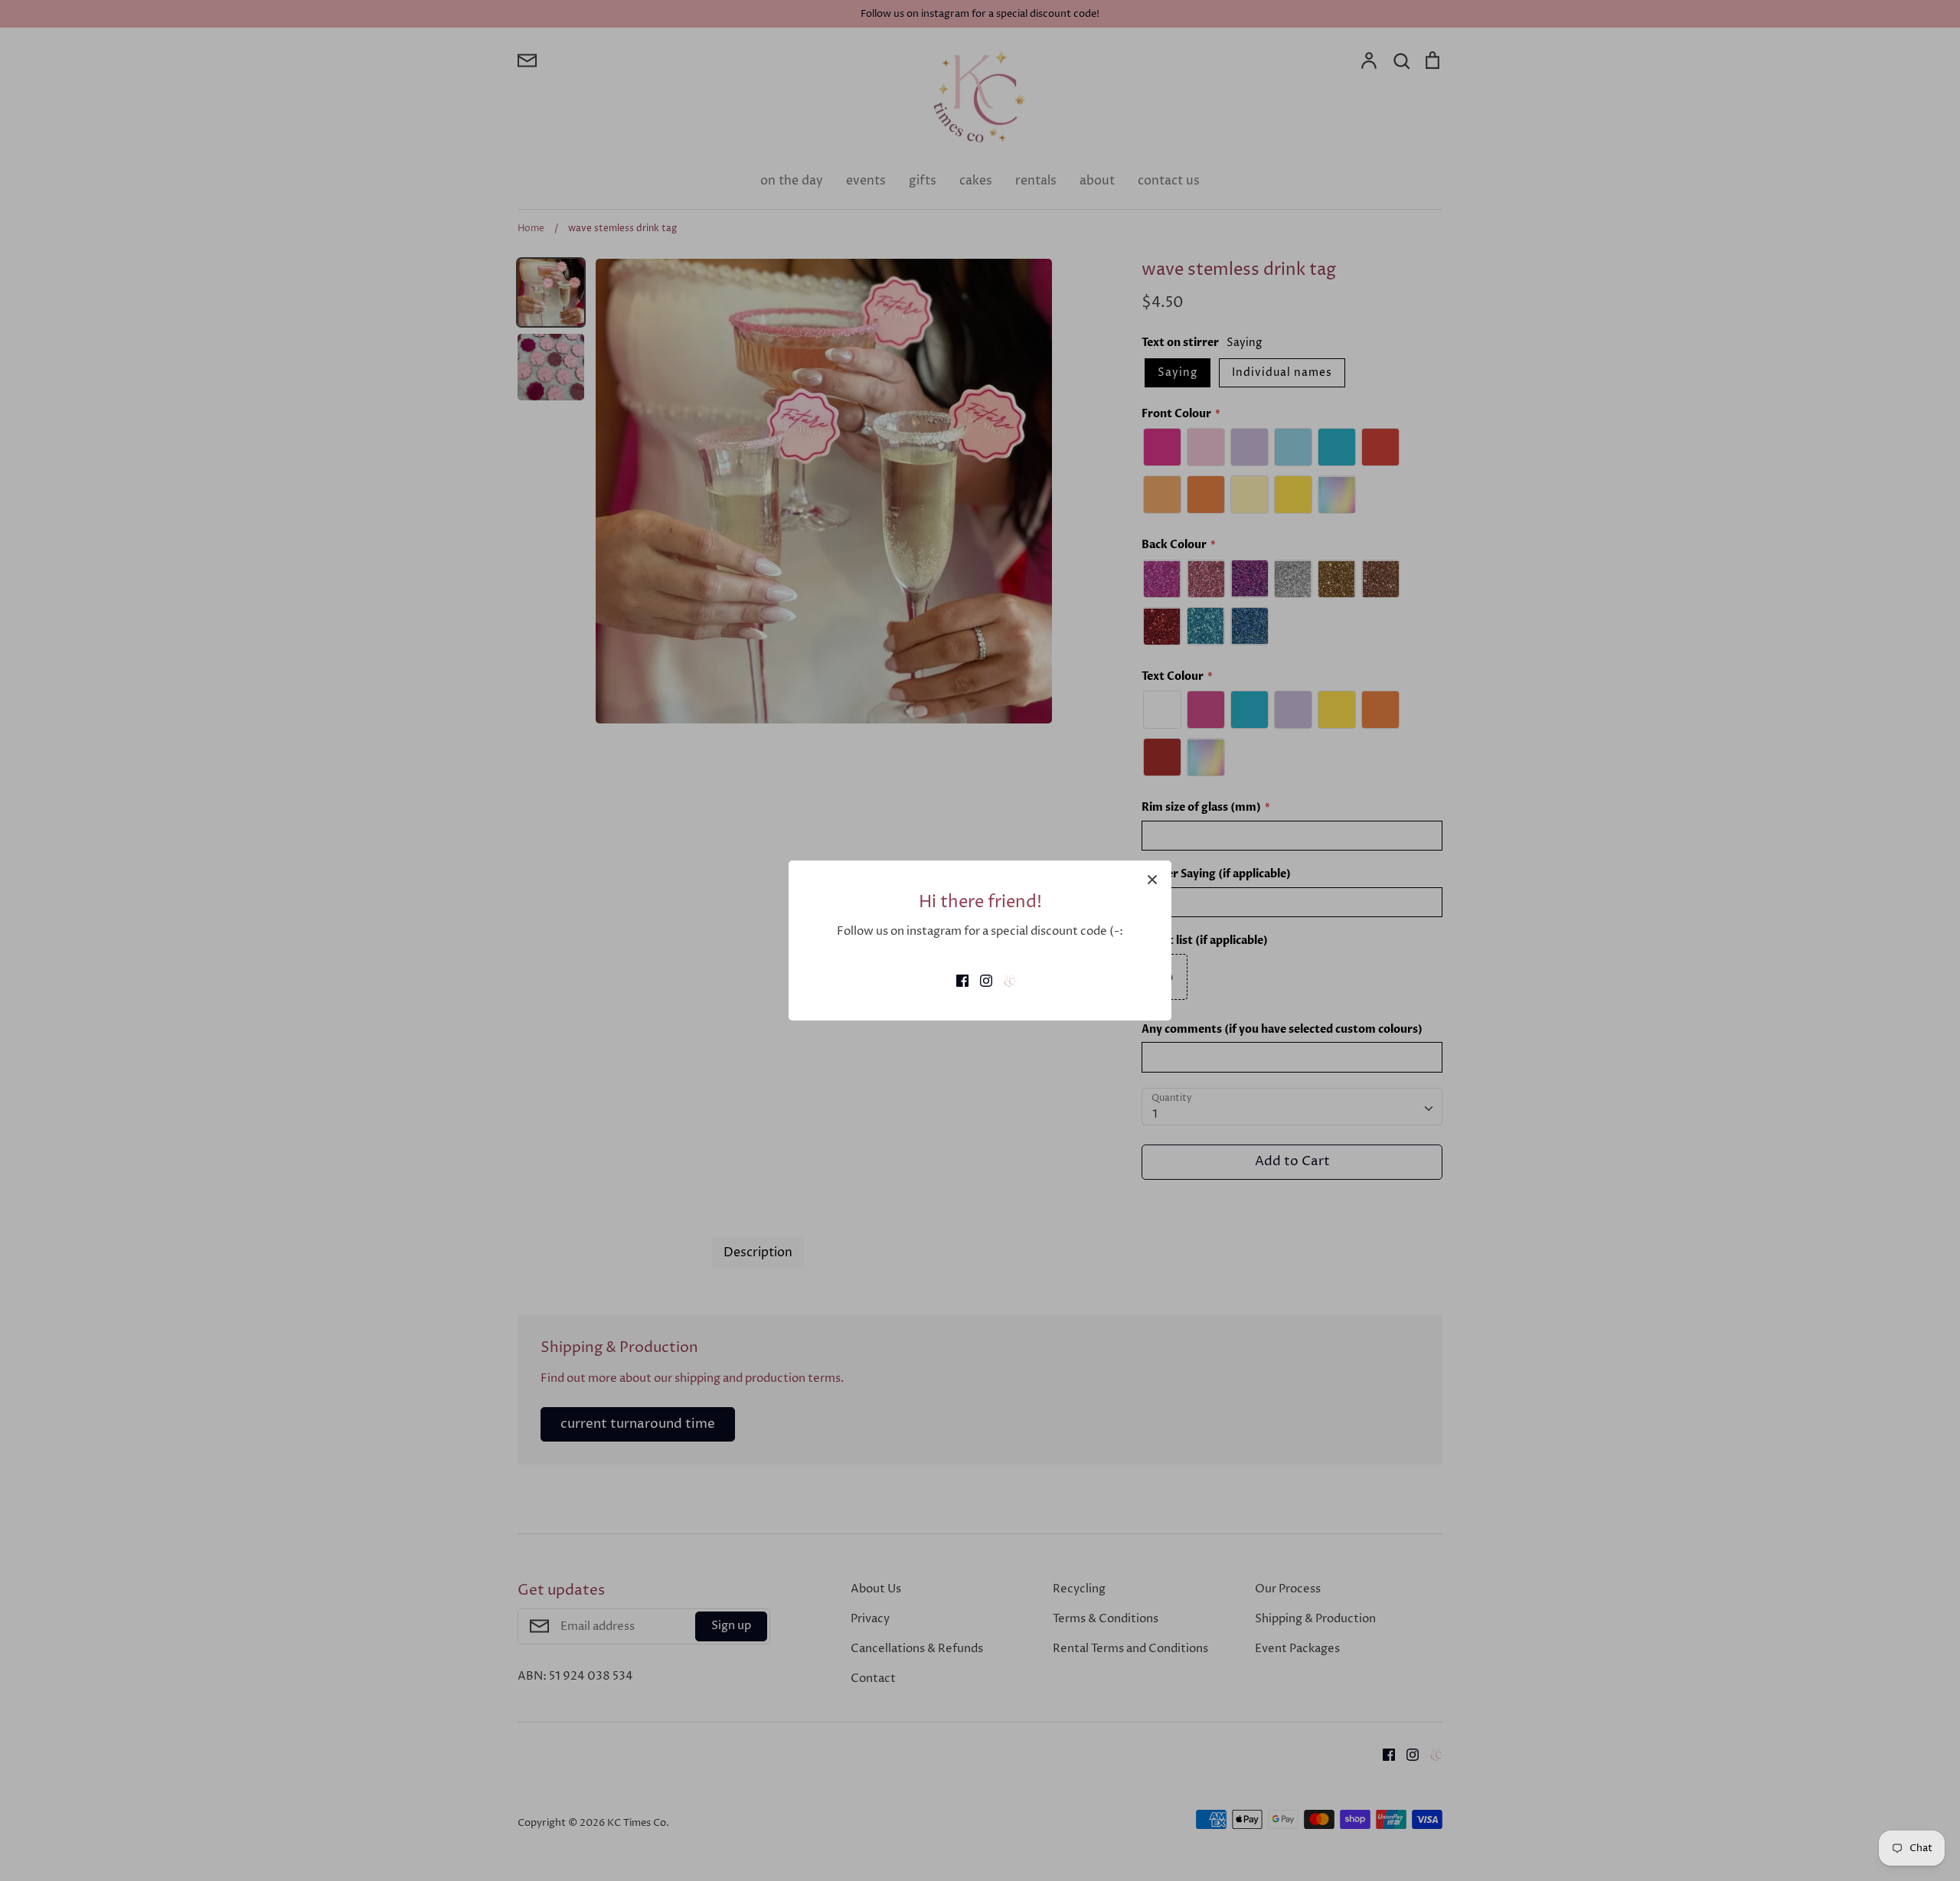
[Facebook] (957, 980)
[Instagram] (980, 980)
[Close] (1152, 880)
